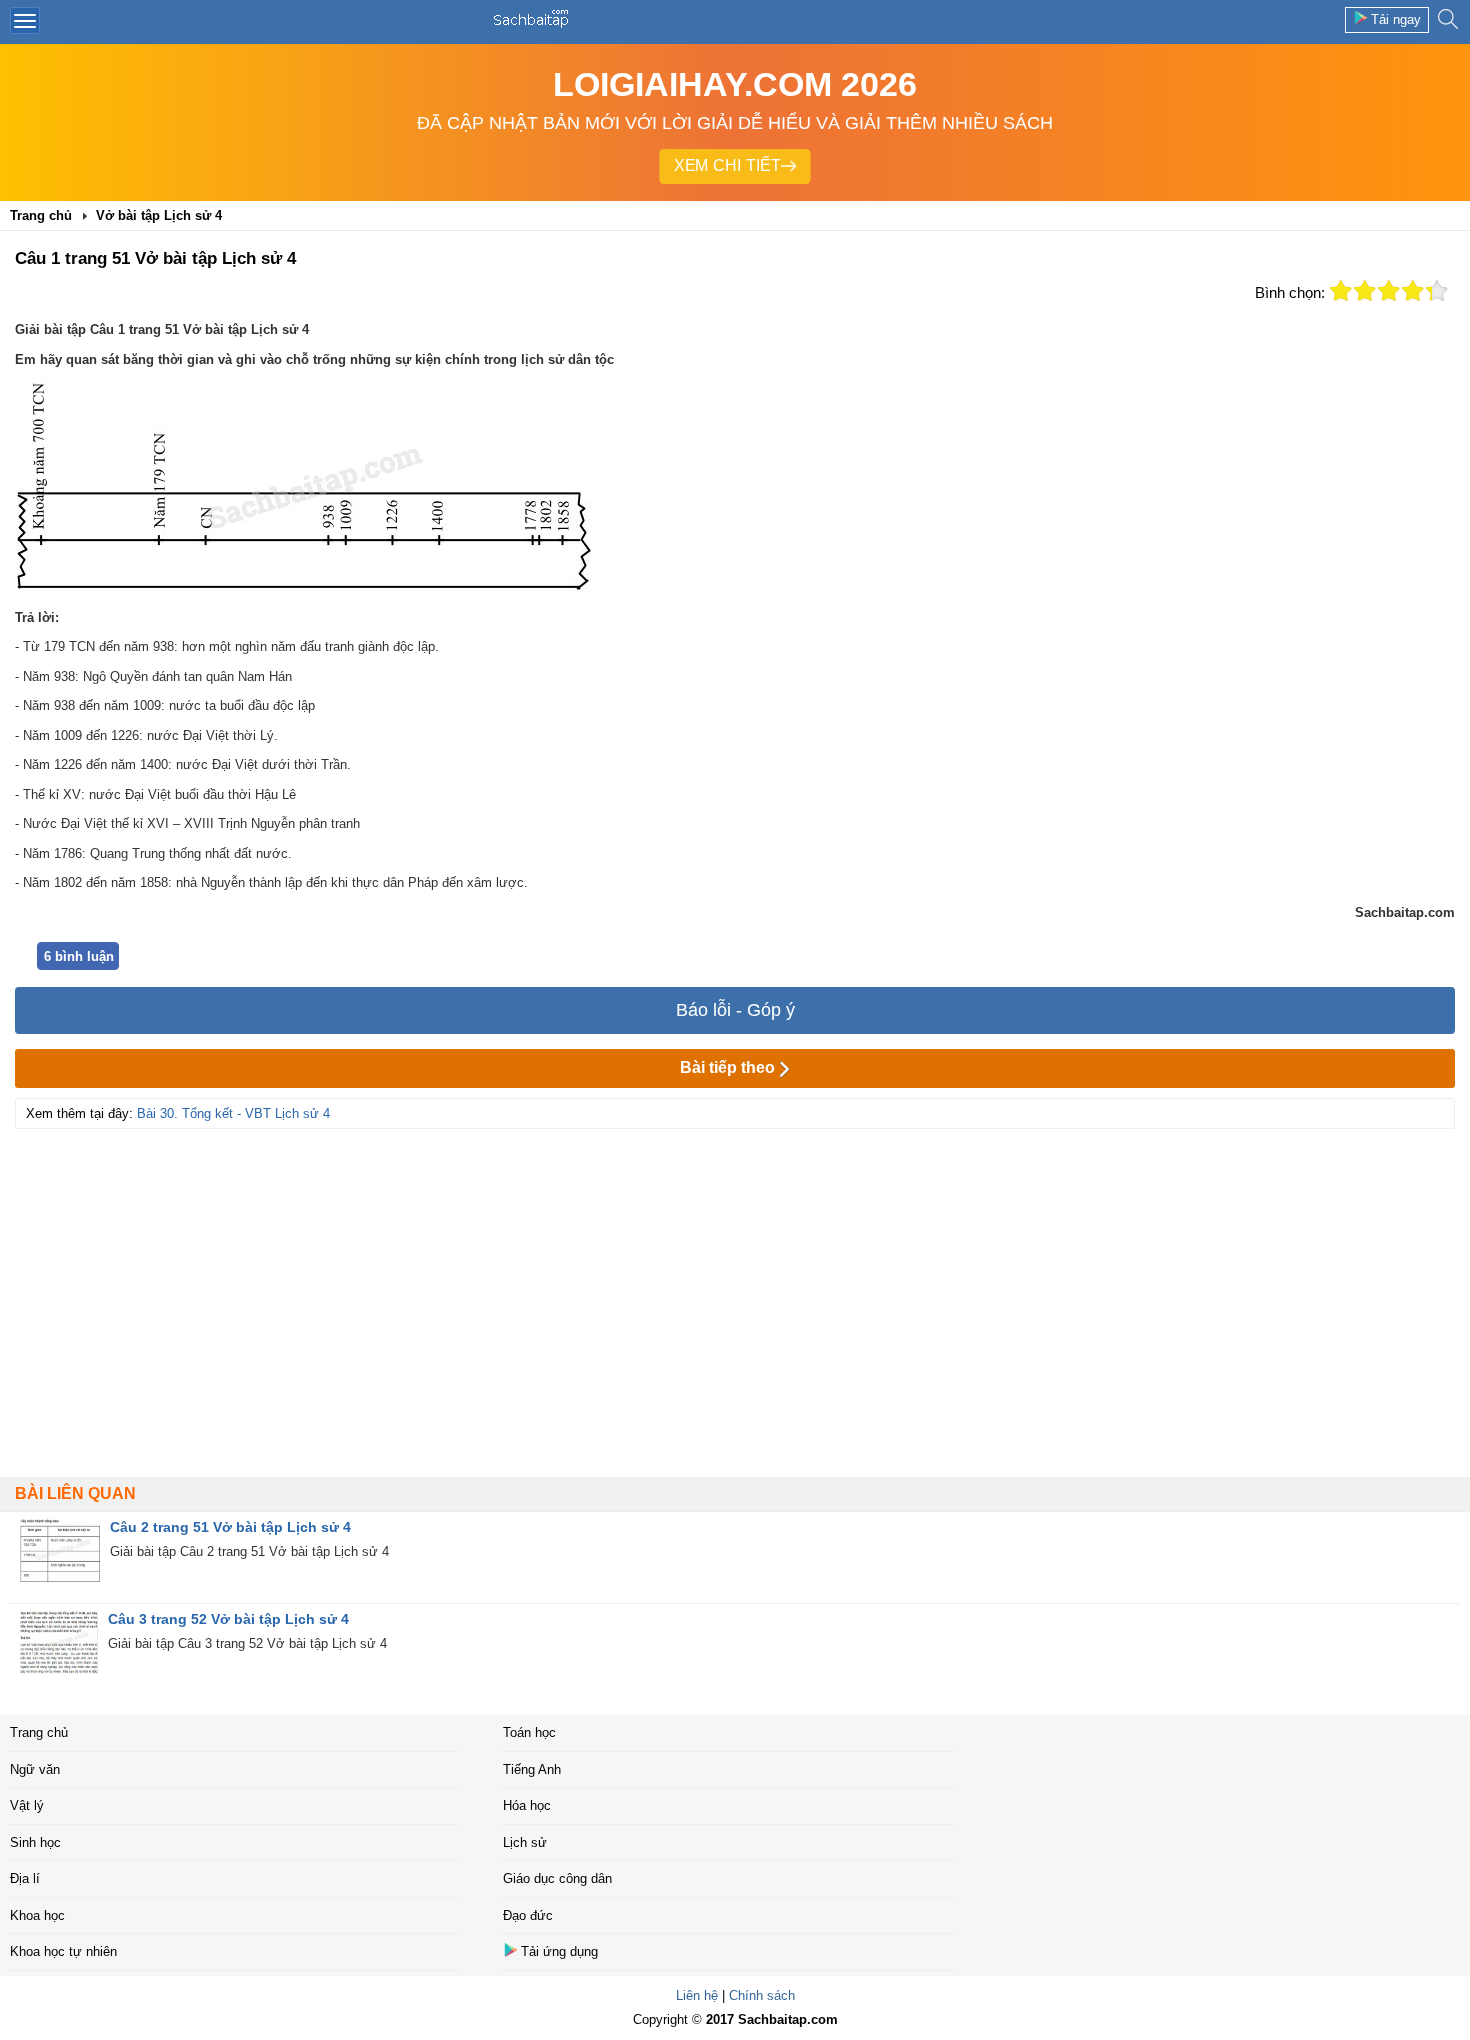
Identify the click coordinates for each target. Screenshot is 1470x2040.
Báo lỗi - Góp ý (735, 1010)
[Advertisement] (735, 1279)
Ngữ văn (35, 1769)
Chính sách (762, 1995)
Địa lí (25, 1878)
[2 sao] (1365, 291)
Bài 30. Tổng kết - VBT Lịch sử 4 (233, 1113)
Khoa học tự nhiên (63, 1951)
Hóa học (527, 1805)
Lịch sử (525, 1842)
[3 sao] (1389, 291)
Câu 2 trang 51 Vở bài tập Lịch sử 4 (230, 1527)
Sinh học (35, 1842)
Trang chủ (39, 1732)
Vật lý (27, 1805)
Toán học (529, 1732)
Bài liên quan (75, 1493)
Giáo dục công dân (557, 1878)
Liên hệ (697, 1995)
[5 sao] (1437, 291)
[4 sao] (1413, 291)
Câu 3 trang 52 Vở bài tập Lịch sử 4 (228, 1619)
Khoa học (37, 1915)
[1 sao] (1341, 291)
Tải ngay (1396, 19)
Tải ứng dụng (559, 1951)
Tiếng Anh (532, 1769)
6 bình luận (79, 956)
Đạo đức (528, 1915)
